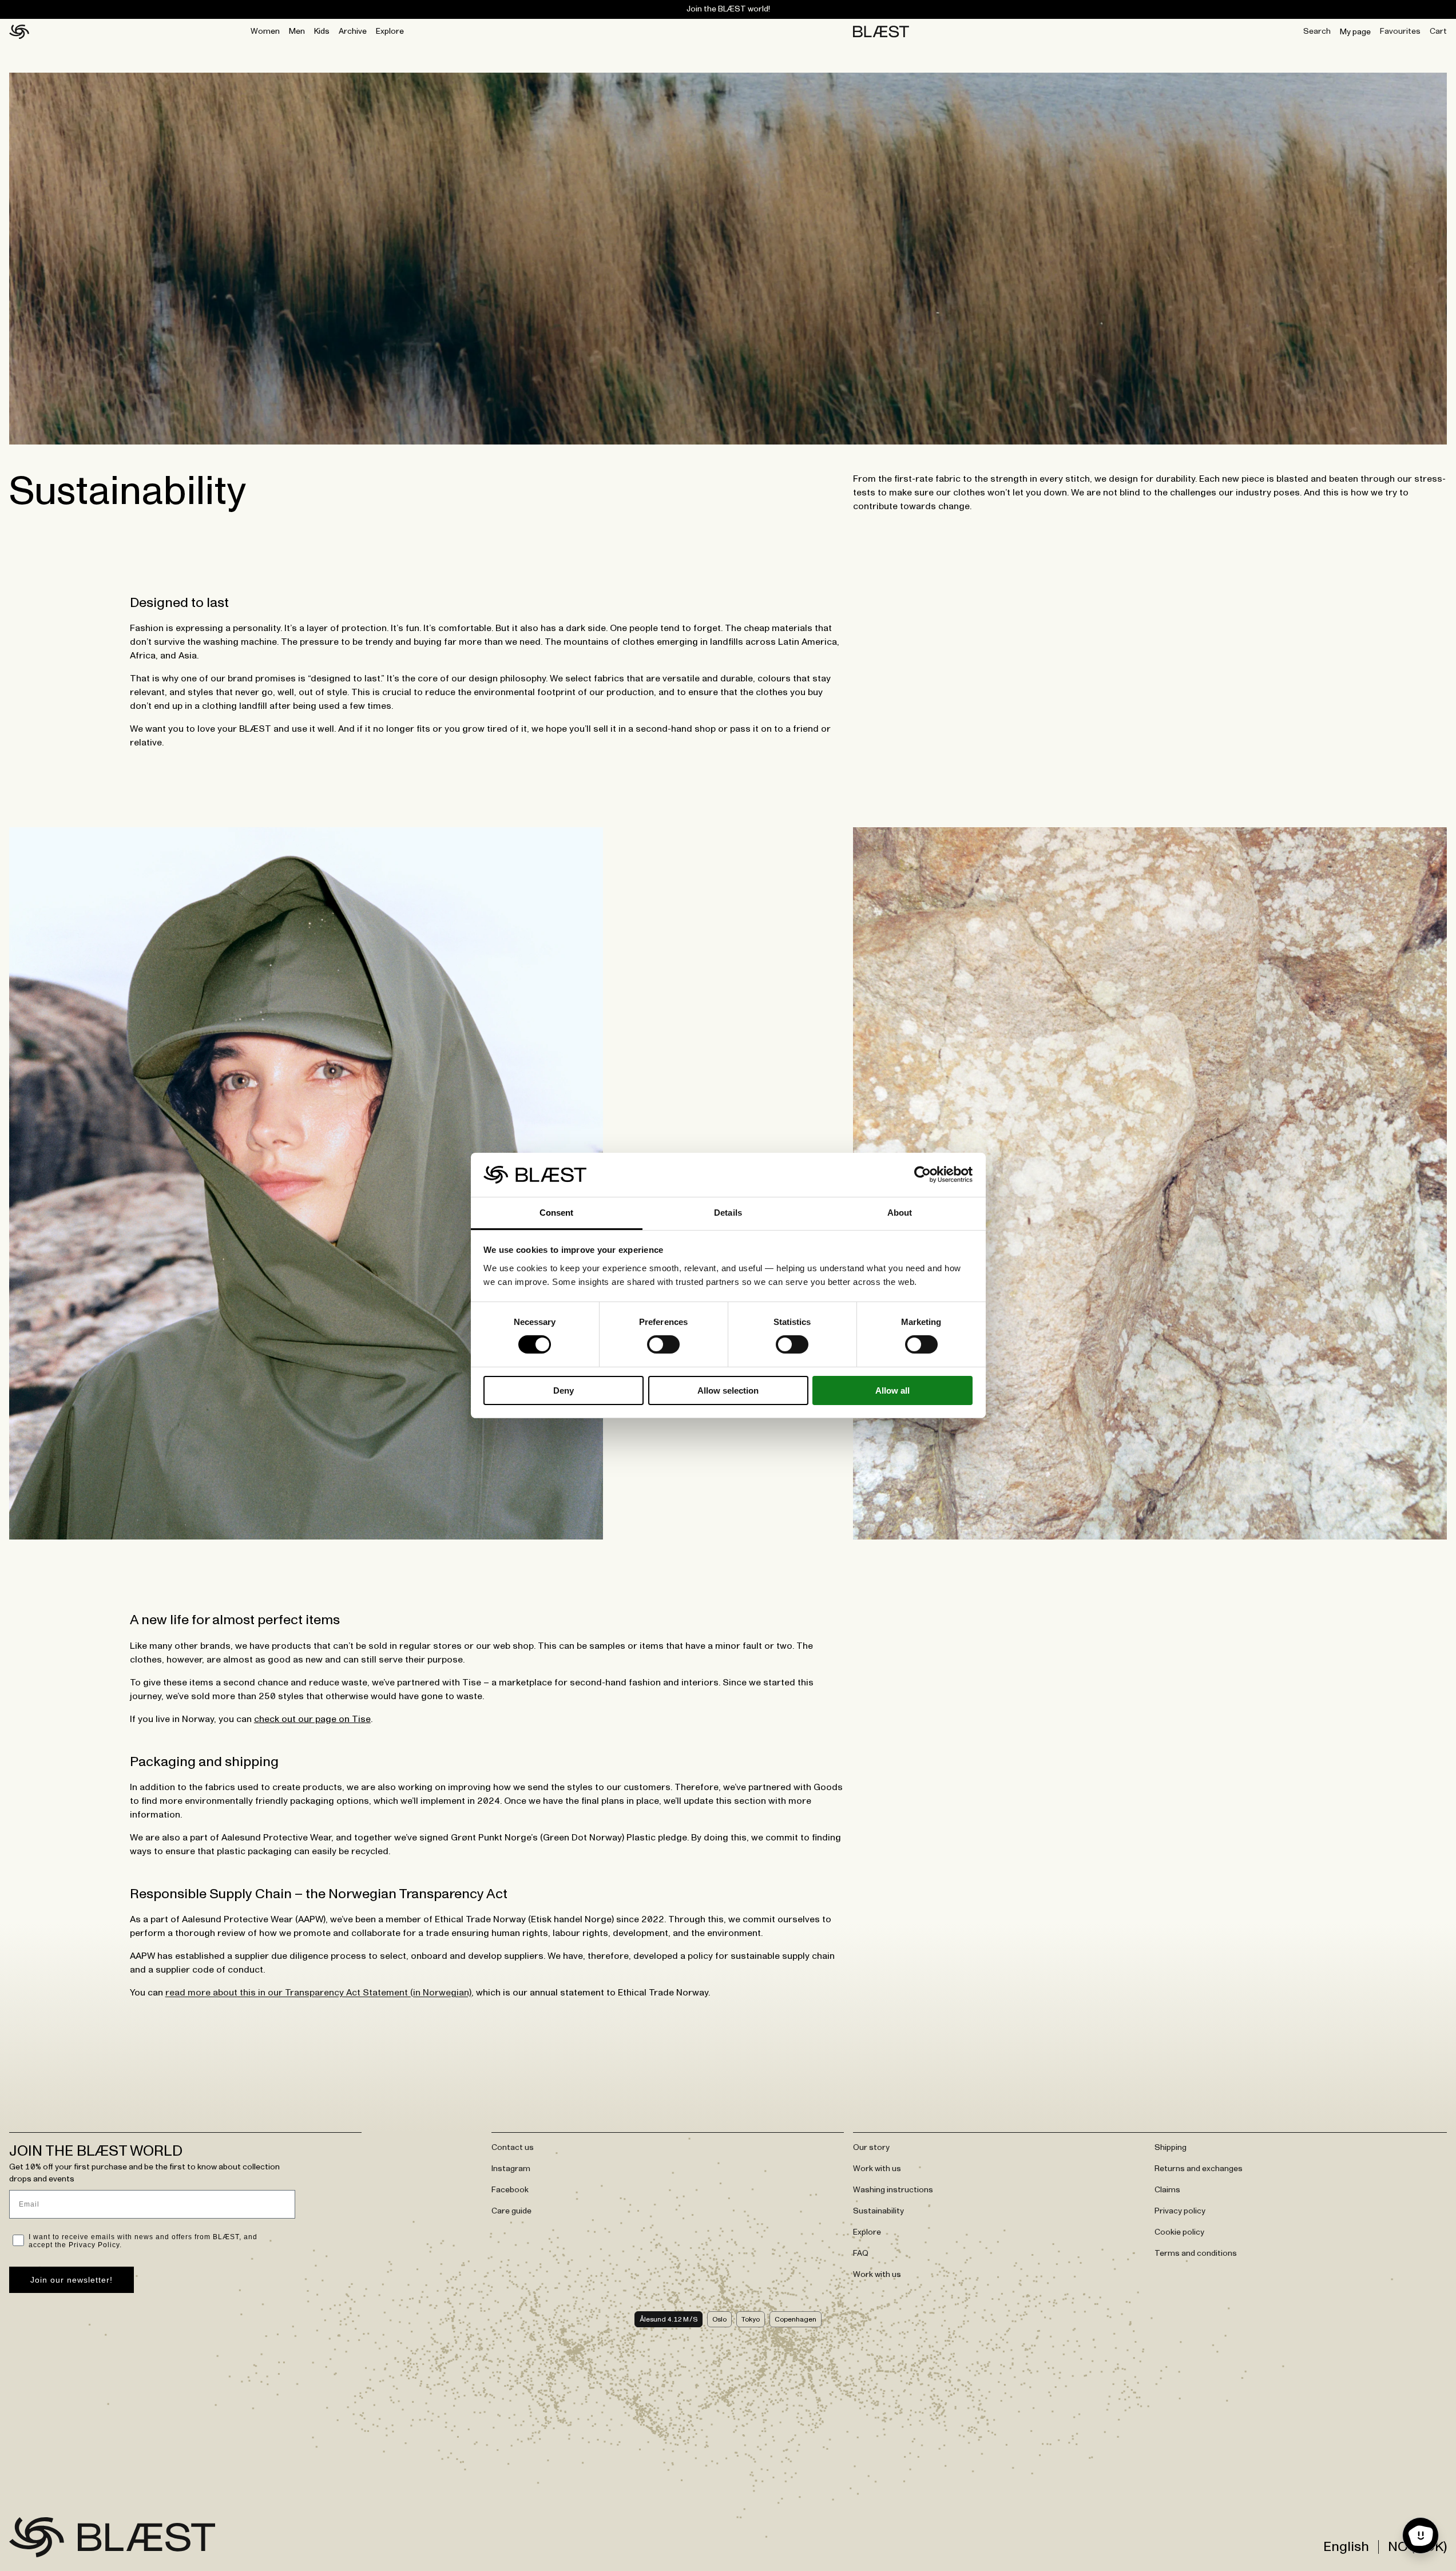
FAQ (861, 2253)
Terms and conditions (1196, 2253)
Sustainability (878, 2211)
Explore (390, 31)
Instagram (511, 2169)
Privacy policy (1180, 2211)
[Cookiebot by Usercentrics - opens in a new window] (923, 1175)
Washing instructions (893, 2190)
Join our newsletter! (72, 2280)
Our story (871, 2148)
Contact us (513, 2148)
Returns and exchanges (1199, 2169)
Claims (1167, 2190)
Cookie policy (1179, 2232)
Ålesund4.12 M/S (669, 2319)
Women (265, 31)
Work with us (877, 2169)
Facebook (510, 2190)
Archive (353, 31)
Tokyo (751, 2319)
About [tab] (900, 1213)
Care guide (511, 2211)
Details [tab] (728, 1213)
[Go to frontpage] (37, 2537)
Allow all (892, 1390)
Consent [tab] (557, 1213)
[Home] (19, 32)
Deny (564, 1390)
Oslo (719, 2319)
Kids (322, 31)
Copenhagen (796, 2319)
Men (297, 31)
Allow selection (728, 1390)
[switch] (663, 1344)
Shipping (1171, 2148)
